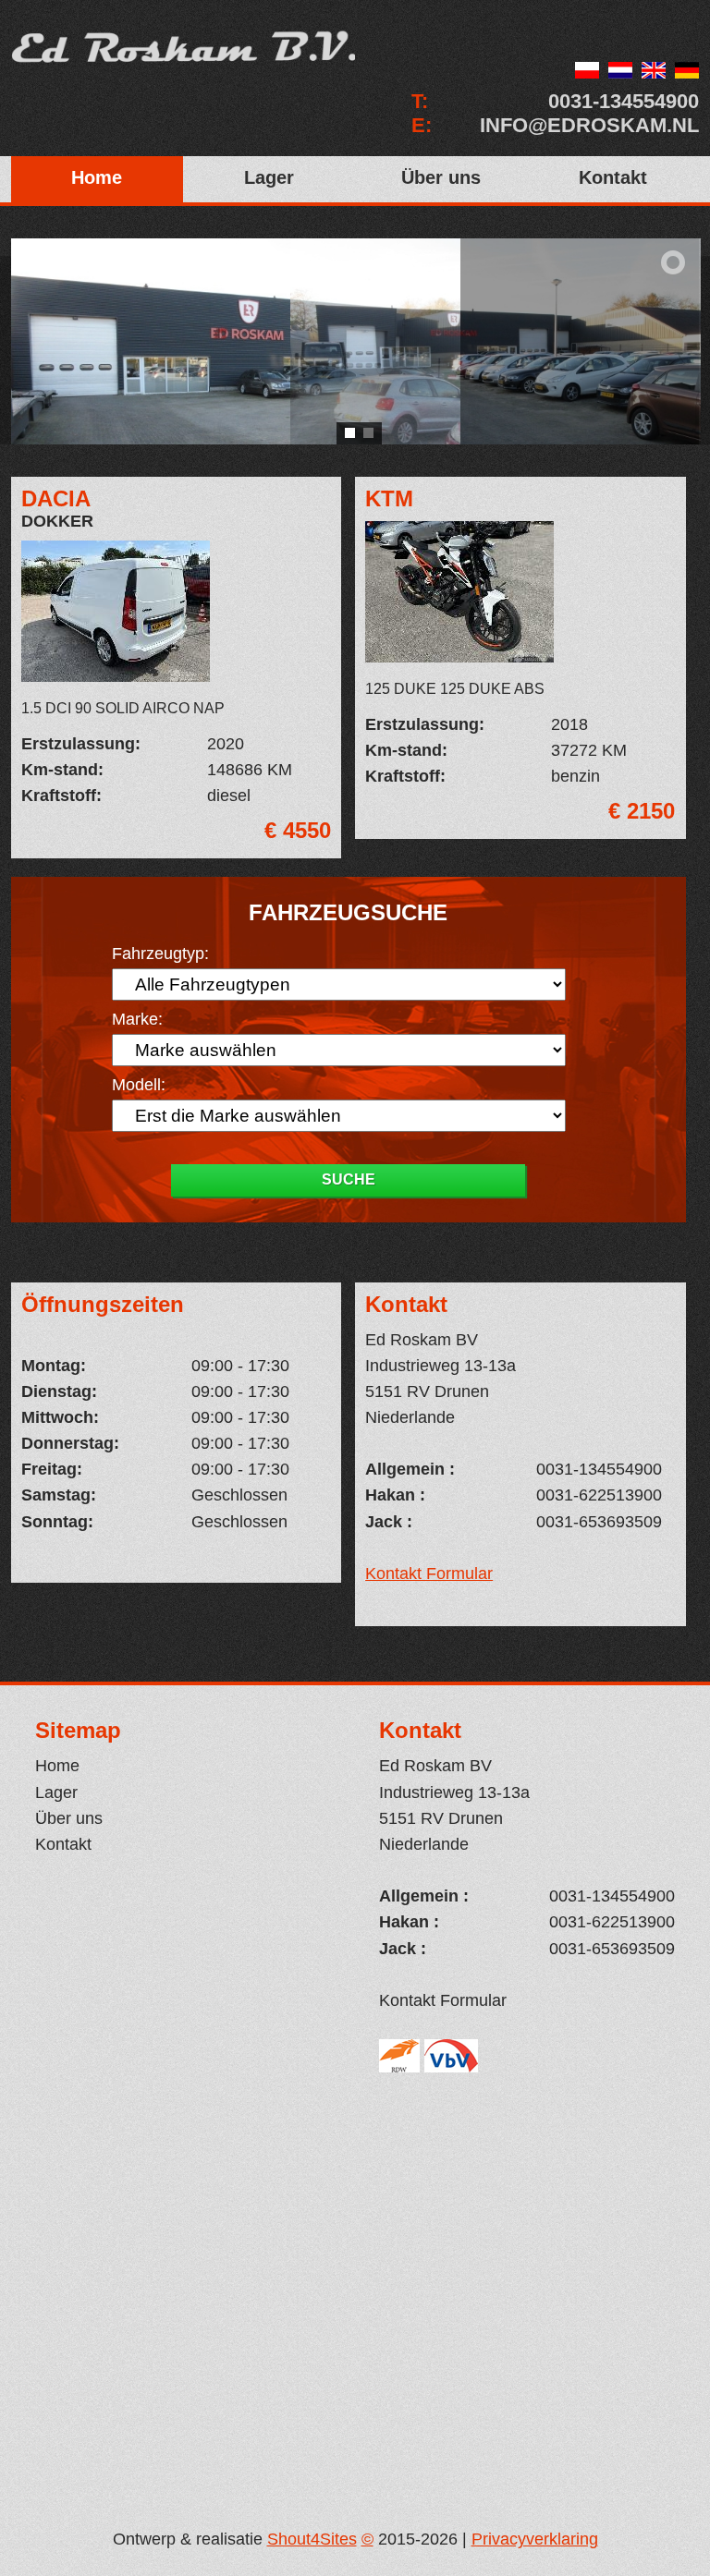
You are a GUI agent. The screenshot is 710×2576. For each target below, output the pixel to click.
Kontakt (613, 177)
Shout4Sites (312, 2539)
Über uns (441, 177)
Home (97, 177)
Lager (269, 177)
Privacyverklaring (535, 2539)
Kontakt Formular (429, 1574)
